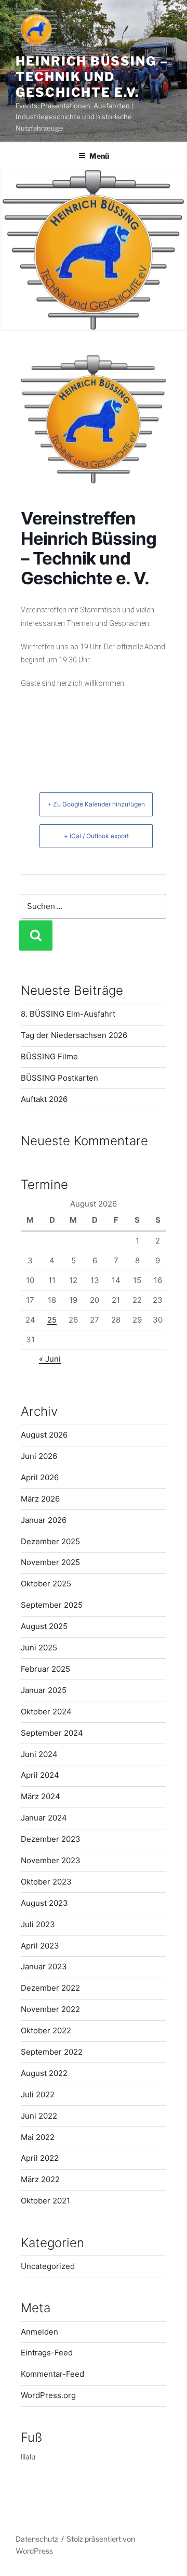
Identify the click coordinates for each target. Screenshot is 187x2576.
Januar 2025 (44, 1690)
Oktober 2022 (46, 2030)
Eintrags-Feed (47, 2353)
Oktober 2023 (46, 1882)
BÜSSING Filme (49, 1056)
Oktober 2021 (45, 2201)
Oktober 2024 (46, 1712)
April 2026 (40, 1477)
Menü (99, 156)
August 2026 (44, 1435)
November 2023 (51, 1860)
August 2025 (44, 1626)
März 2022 (40, 2179)
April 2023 (40, 1946)
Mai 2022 (38, 2137)
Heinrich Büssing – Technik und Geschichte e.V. (92, 77)
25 (52, 1320)
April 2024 (40, 1775)
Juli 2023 (38, 1924)
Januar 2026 (44, 1520)
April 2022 (40, 2158)
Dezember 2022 (50, 1988)
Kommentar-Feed (52, 2374)
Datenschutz (37, 2539)
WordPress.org (48, 2395)
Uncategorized (48, 2266)
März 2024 (41, 1796)
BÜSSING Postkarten (59, 1078)
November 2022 (50, 2009)
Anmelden (39, 2332)
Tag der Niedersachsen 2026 (74, 1035)
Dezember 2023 (51, 1839)
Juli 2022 (38, 2094)
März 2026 (40, 1499)
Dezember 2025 (50, 1541)
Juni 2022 (39, 2116)
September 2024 (52, 1733)
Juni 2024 (39, 1754)
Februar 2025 (45, 1669)
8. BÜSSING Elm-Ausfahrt (68, 1014)
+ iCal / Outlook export (96, 836)
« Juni (50, 1359)
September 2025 (52, 1605)
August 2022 (44, 2073)
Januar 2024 (44, 1818)
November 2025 (50, 1562)
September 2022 (52, 2052)
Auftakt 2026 (44, 1099)
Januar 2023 (44, 1966)
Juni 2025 (39, 1648)
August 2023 (44, 1903)
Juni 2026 (39, 1456)
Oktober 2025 (46, 1584)
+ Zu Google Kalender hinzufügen (96, 804)
